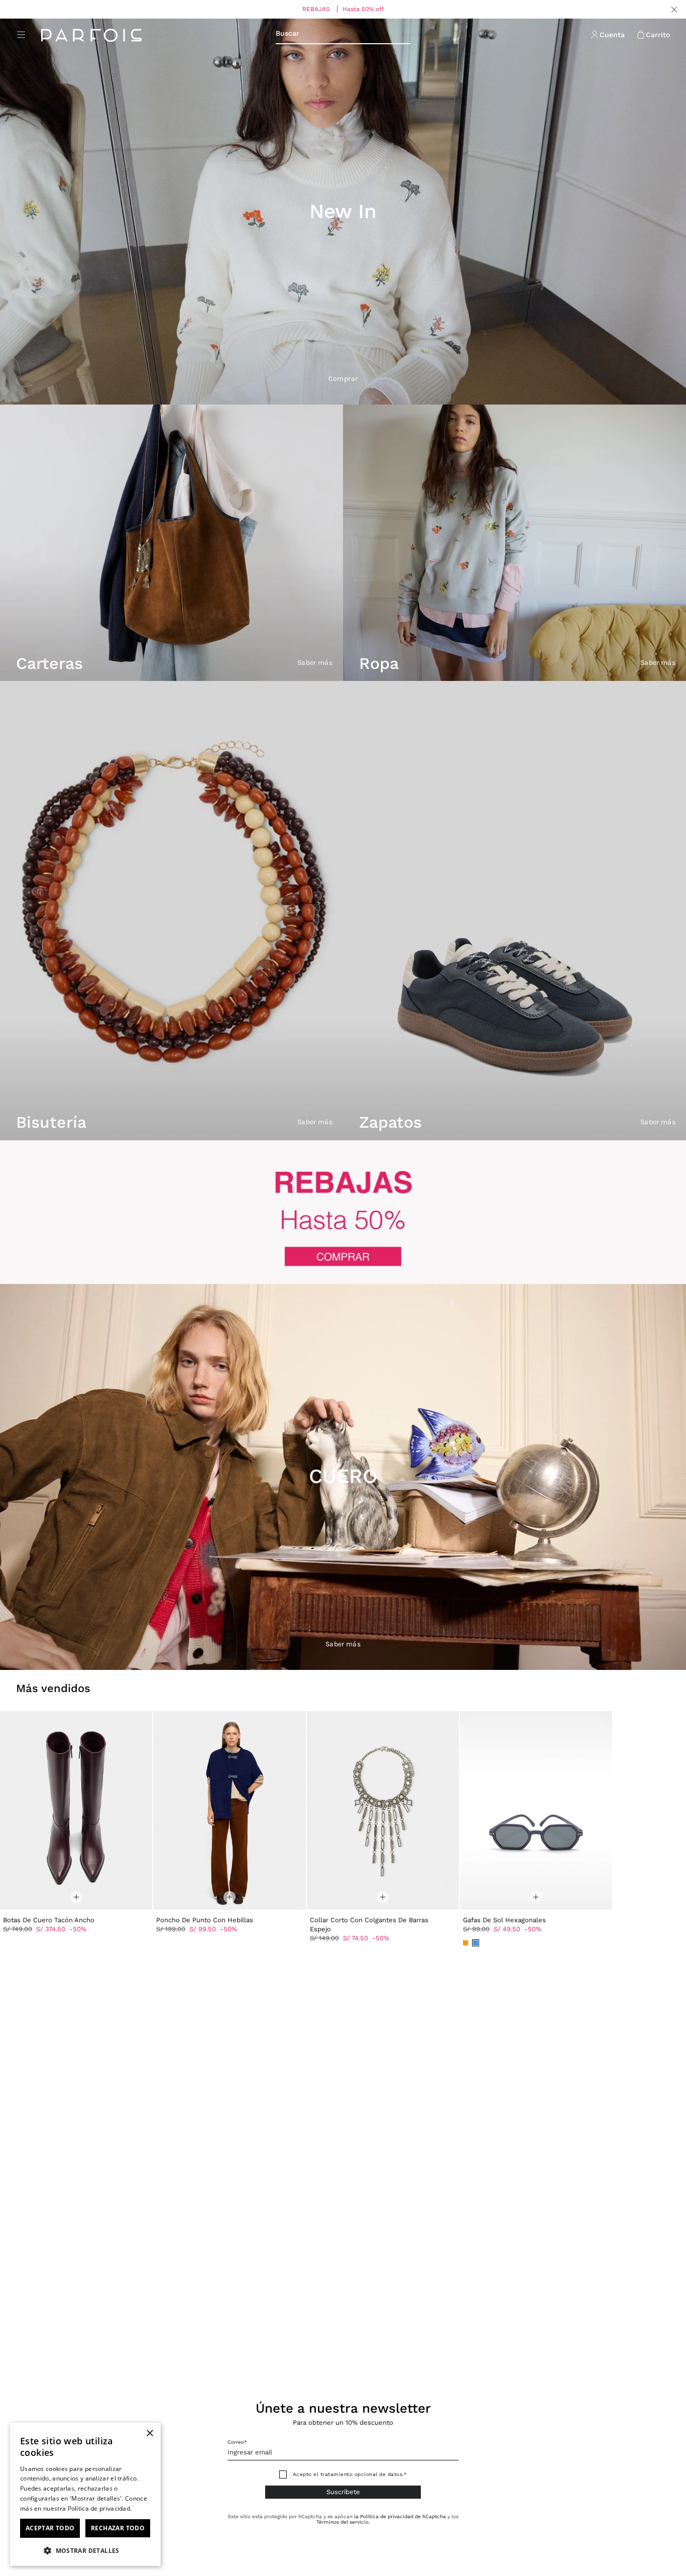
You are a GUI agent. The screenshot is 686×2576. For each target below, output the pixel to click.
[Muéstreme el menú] (21, 35)
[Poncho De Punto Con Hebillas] (229, 1810)
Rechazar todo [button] (118, 2528)
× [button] (149, 2434)
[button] (85, 2550)
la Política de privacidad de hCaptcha (401, 2516)
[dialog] (85, 2494)
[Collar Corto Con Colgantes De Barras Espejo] (383, 1810)
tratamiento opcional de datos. (362, 2474)
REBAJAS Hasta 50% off (343, 9)
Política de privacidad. (100, 2508)
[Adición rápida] (76, 1892)
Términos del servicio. (343, 2522)
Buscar (288, 33)
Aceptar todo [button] (50, 2528)
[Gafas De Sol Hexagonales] (536, 1810)
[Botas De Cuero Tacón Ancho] (76, 1810)
